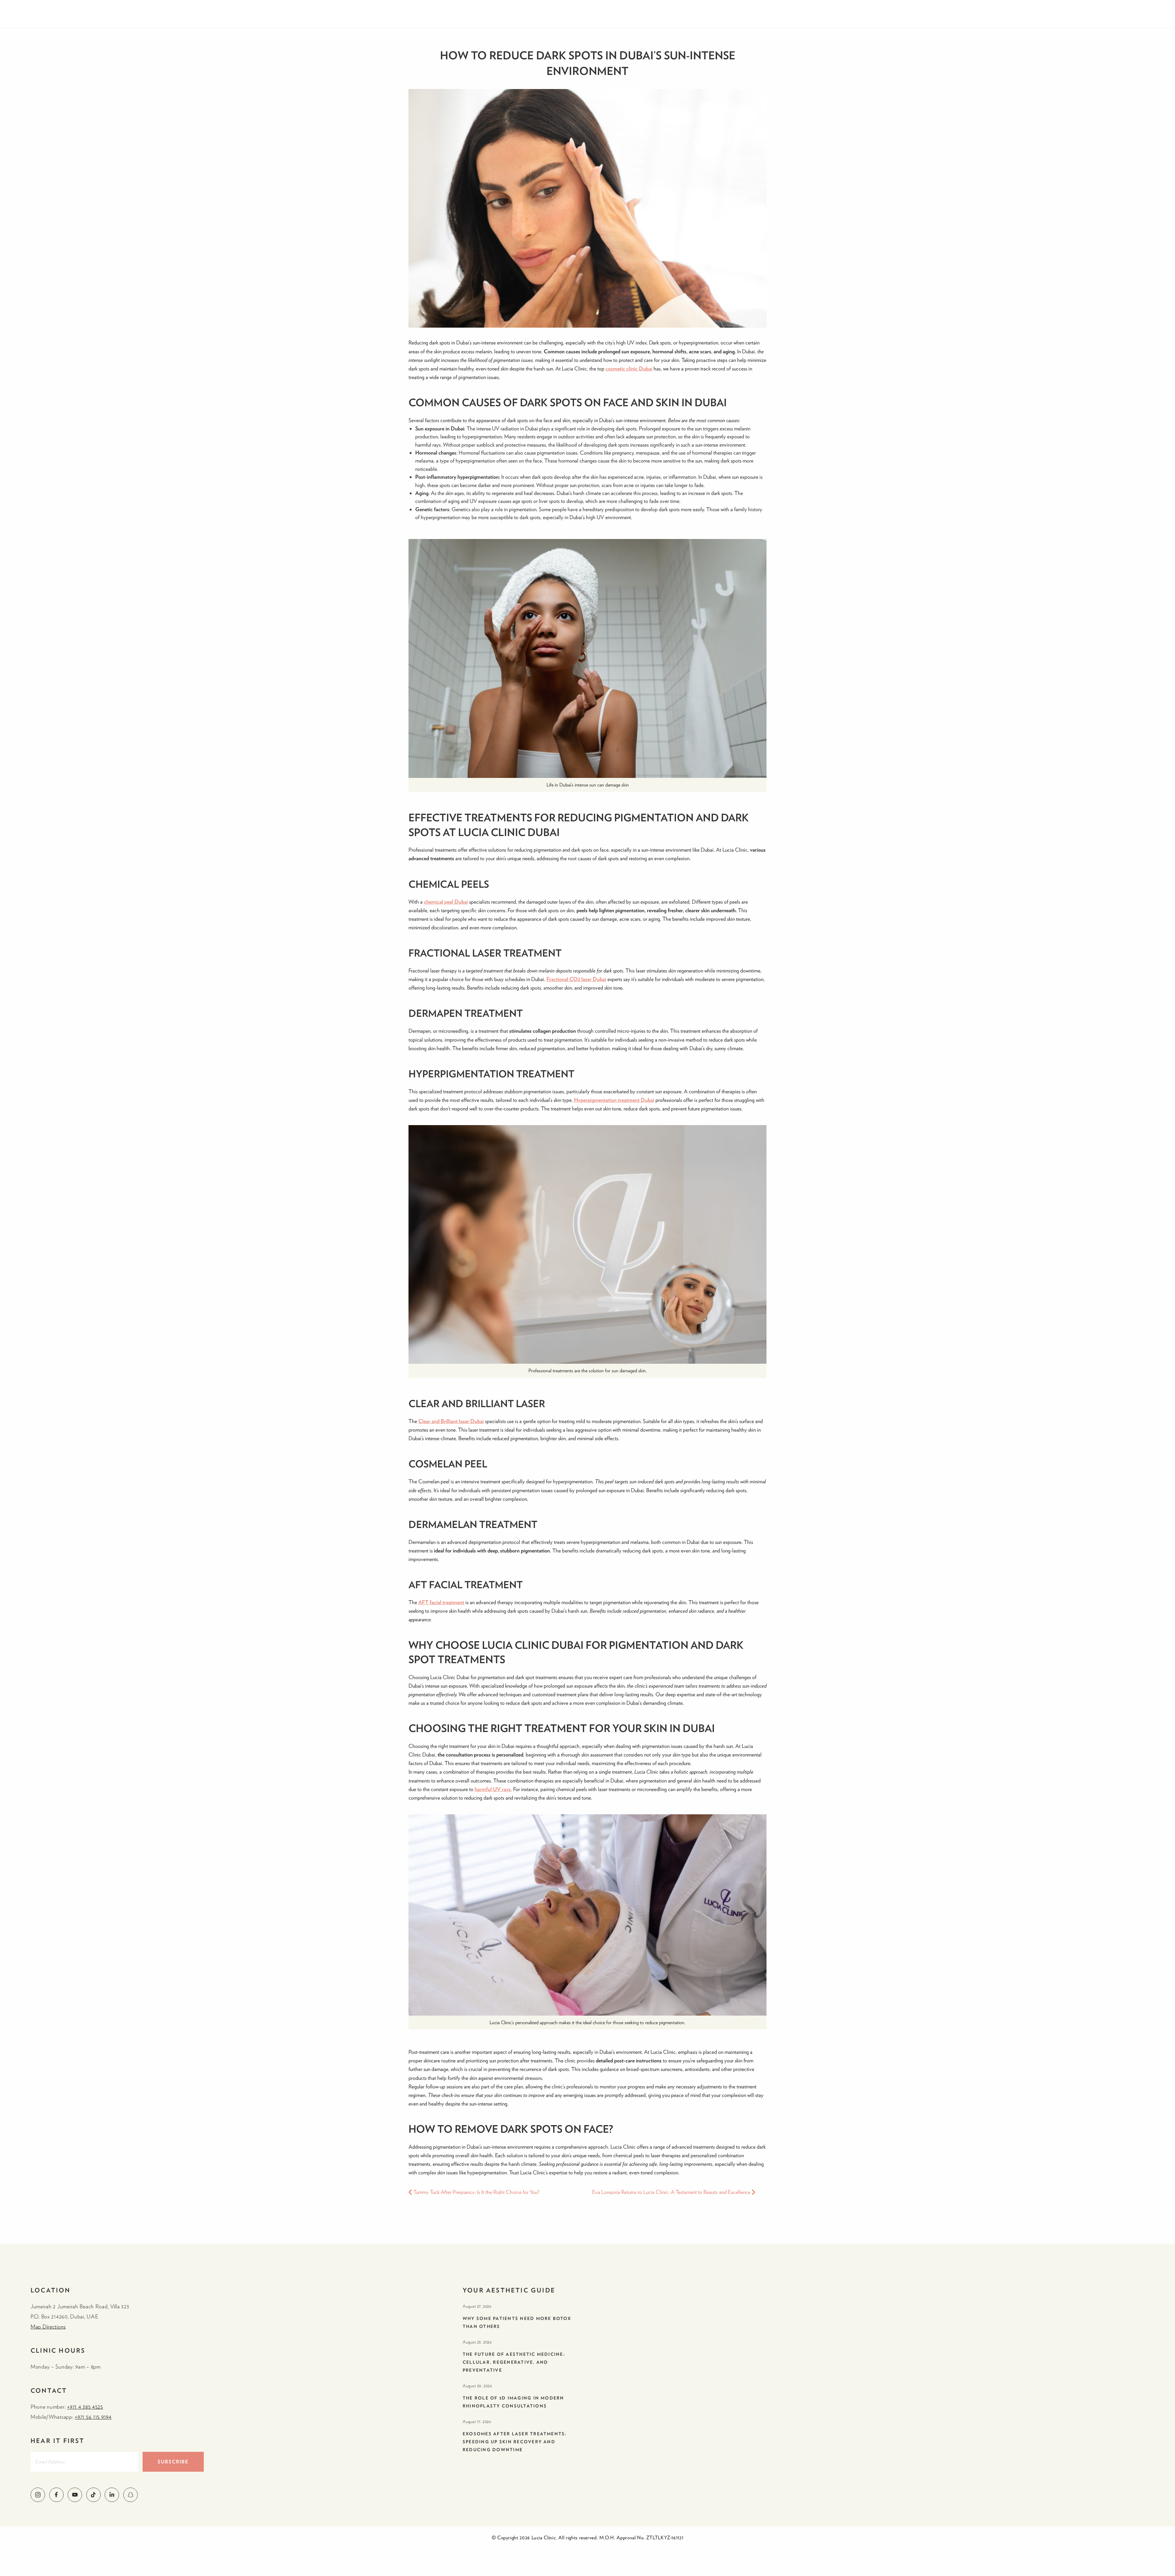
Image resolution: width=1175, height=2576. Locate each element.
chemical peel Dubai (446, 902)
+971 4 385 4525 (85, 2407)
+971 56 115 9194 (93, 2417)
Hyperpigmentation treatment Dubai (614, 1100)
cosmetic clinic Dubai (629, 368)
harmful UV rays (493, 1789)
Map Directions (48, 2327)
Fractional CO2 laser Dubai (576, 979)
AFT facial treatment (441, 1602)
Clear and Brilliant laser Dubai (451, 1421)
